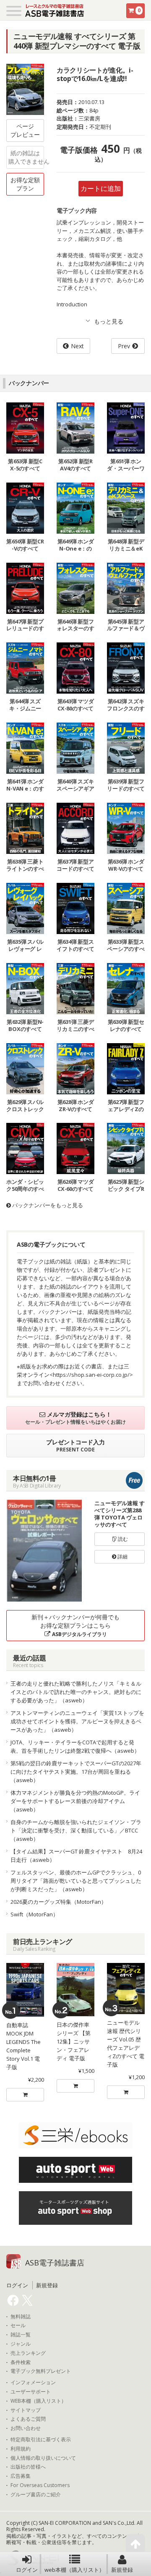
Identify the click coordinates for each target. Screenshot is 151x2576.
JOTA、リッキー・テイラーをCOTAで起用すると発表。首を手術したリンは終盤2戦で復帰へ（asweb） (75, 1746)
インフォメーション (33, 2383)
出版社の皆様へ (28, 2467)
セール (18, 2325)
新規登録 (122, 2570)
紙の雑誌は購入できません (26, 157)
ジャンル (21, 2344)
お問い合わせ (26, 2428)
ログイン (27, 2570)
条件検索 (21, 2362)
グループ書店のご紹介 (36, 2495)
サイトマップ (26, 2410)
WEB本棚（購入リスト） (38, 2401)
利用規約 (21, 2449)
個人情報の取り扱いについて (43, 2458)
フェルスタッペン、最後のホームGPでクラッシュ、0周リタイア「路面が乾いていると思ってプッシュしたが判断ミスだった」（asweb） (76, 1881)
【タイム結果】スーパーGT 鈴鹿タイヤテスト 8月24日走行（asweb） (76, 1856)
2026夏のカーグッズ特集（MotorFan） (59, 1902)
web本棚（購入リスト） (74, 2570)
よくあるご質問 (28, 2419)
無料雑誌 (21, 2317)
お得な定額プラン (25, 184)
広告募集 (21, 2476)
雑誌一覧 (21, 2335)
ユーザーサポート (31, 2392)
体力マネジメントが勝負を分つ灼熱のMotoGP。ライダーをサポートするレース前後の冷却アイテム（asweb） (75, 1801)
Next (77, 346)
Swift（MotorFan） (34, 1914)
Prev (124, 346)
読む (122, 1539)
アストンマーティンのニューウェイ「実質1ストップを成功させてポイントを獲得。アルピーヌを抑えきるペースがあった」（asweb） (77, 1721)
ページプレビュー (25, 130)
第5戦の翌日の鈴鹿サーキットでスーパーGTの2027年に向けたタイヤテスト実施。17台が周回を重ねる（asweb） (76, 1772)
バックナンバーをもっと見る (47, 1205)
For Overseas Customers (40, 2485)
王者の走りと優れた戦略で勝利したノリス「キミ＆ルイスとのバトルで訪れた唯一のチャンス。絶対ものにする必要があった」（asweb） (76, 1692)
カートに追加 (101, 188)
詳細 (122, 1557)
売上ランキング (28, 2353)
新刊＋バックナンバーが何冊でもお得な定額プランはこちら (75, 1625)
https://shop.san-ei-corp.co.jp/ (91, 1375)
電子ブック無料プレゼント (41, 2371)
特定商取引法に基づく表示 (41, 2440)
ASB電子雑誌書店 (55, 2263)
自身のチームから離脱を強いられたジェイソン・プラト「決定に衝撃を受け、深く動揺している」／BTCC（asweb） (76, 1830)
